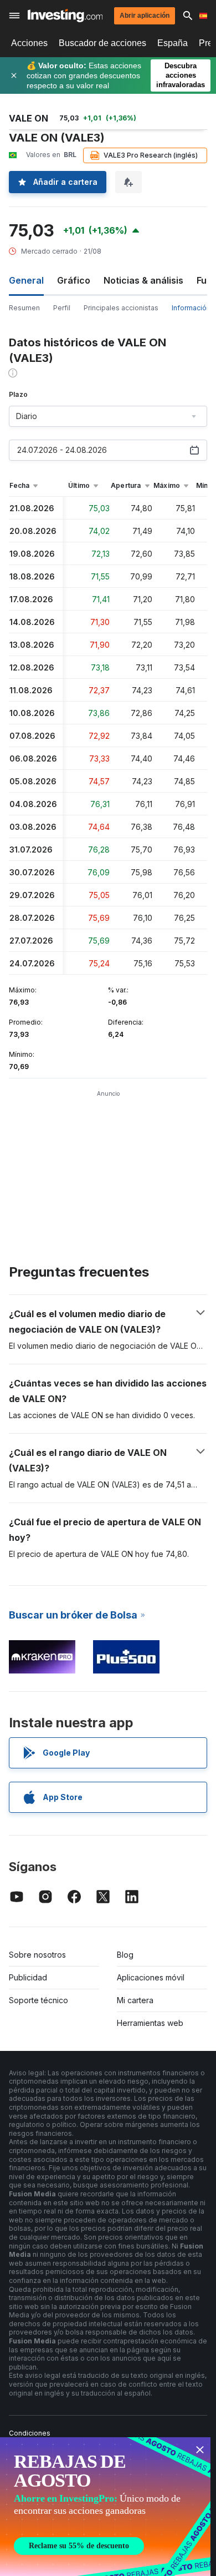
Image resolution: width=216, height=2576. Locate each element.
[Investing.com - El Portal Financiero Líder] (65, 16)
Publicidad (28, 1977)
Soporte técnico (38, 2000)
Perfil (62, 308)
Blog (125, 1955)
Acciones (29, 43)
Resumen (24, 308)
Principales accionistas (121, 308)
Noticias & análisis (143, 280)
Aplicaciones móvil (151, 1977)
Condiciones (30, 2433)
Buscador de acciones (102, 43)
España (173, 43)
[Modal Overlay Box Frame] (105, 2507)
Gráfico (74, 280)
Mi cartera (135, 2000)
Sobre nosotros (37, 1955)
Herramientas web (150, 2023)
